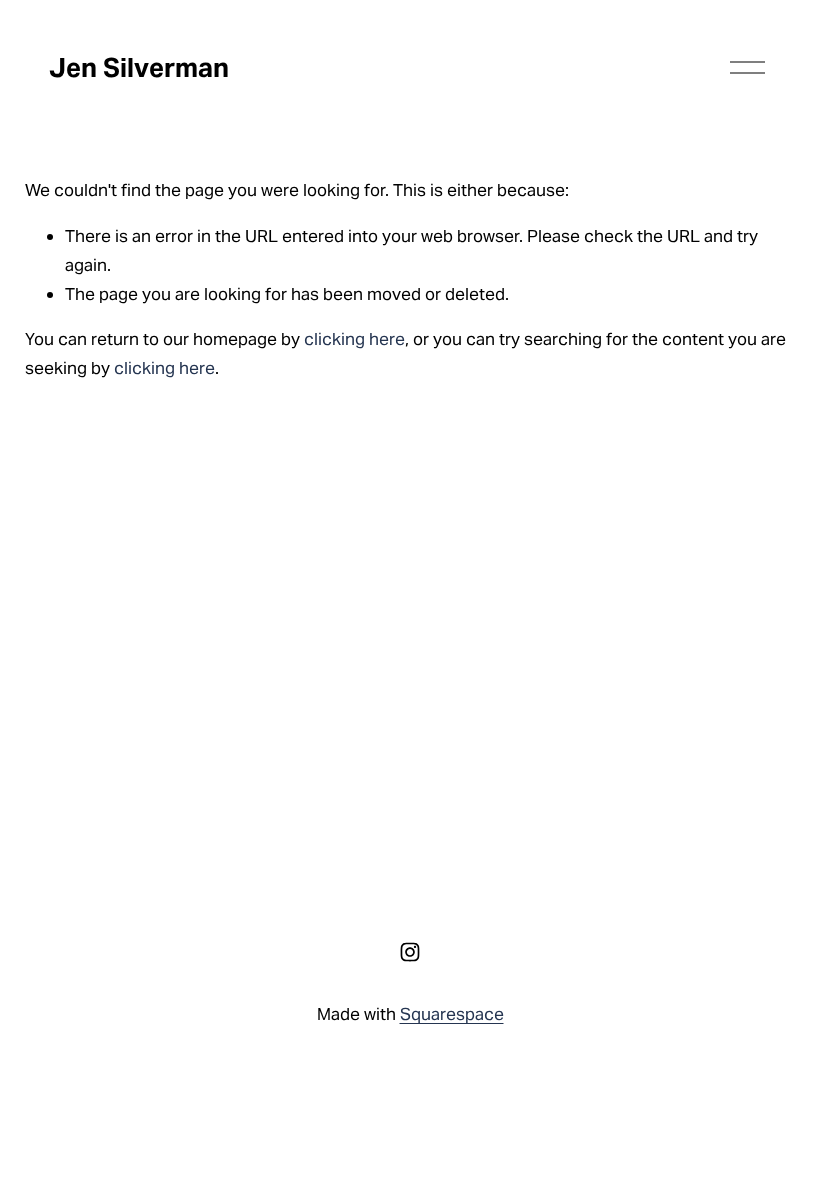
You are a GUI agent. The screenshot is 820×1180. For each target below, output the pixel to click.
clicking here (354, 339)
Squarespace (452, 1014)
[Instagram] (410, 952)
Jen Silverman (139, 67)
